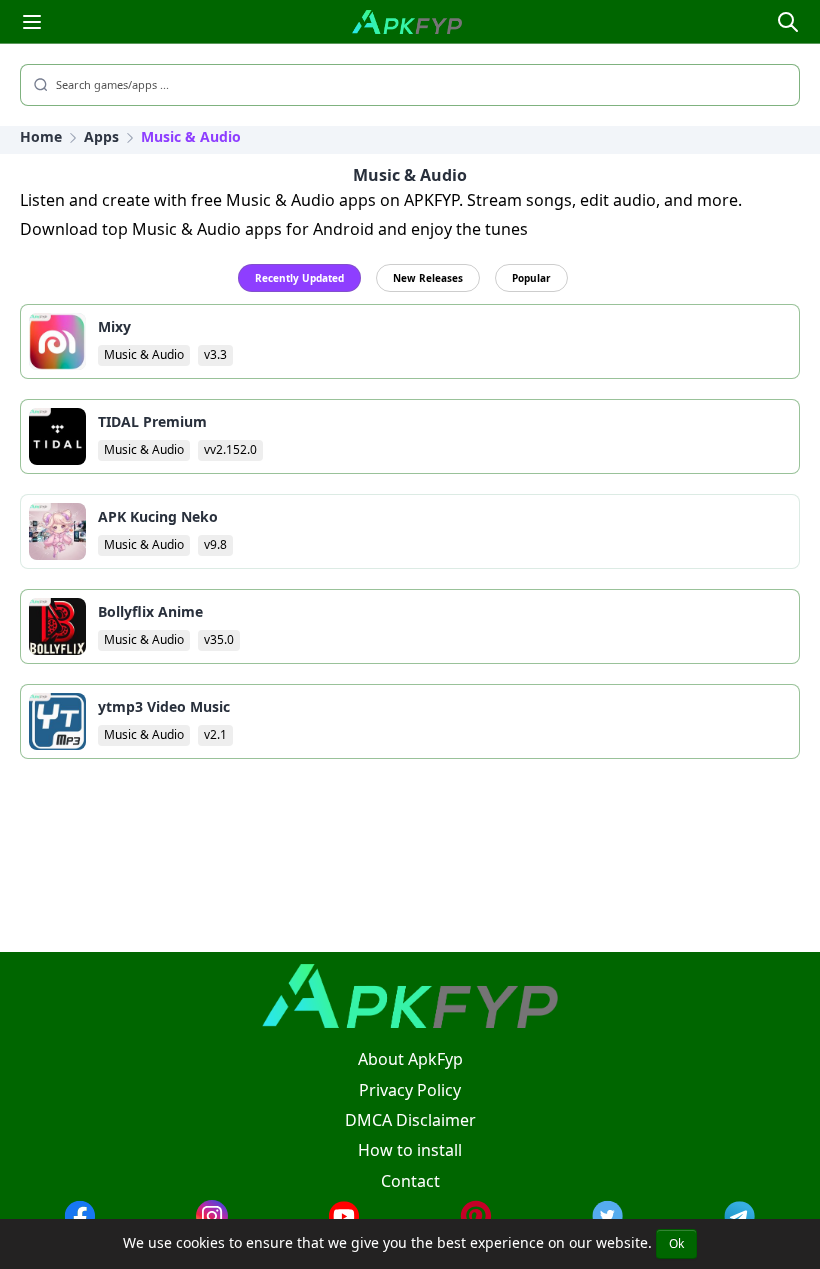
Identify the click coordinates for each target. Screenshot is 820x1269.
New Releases (428, 278)
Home (41, 136)
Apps (101, 136)
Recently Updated (299, 278)
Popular (531, 278)
